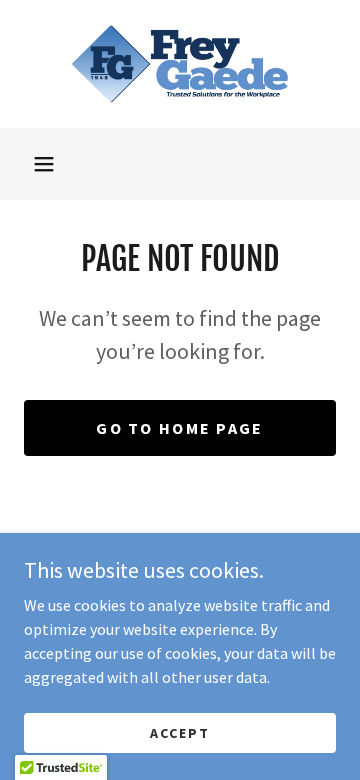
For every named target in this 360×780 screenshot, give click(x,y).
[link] (180, 64)
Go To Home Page (179, 428)
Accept (180, 732)
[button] (44, 164)
